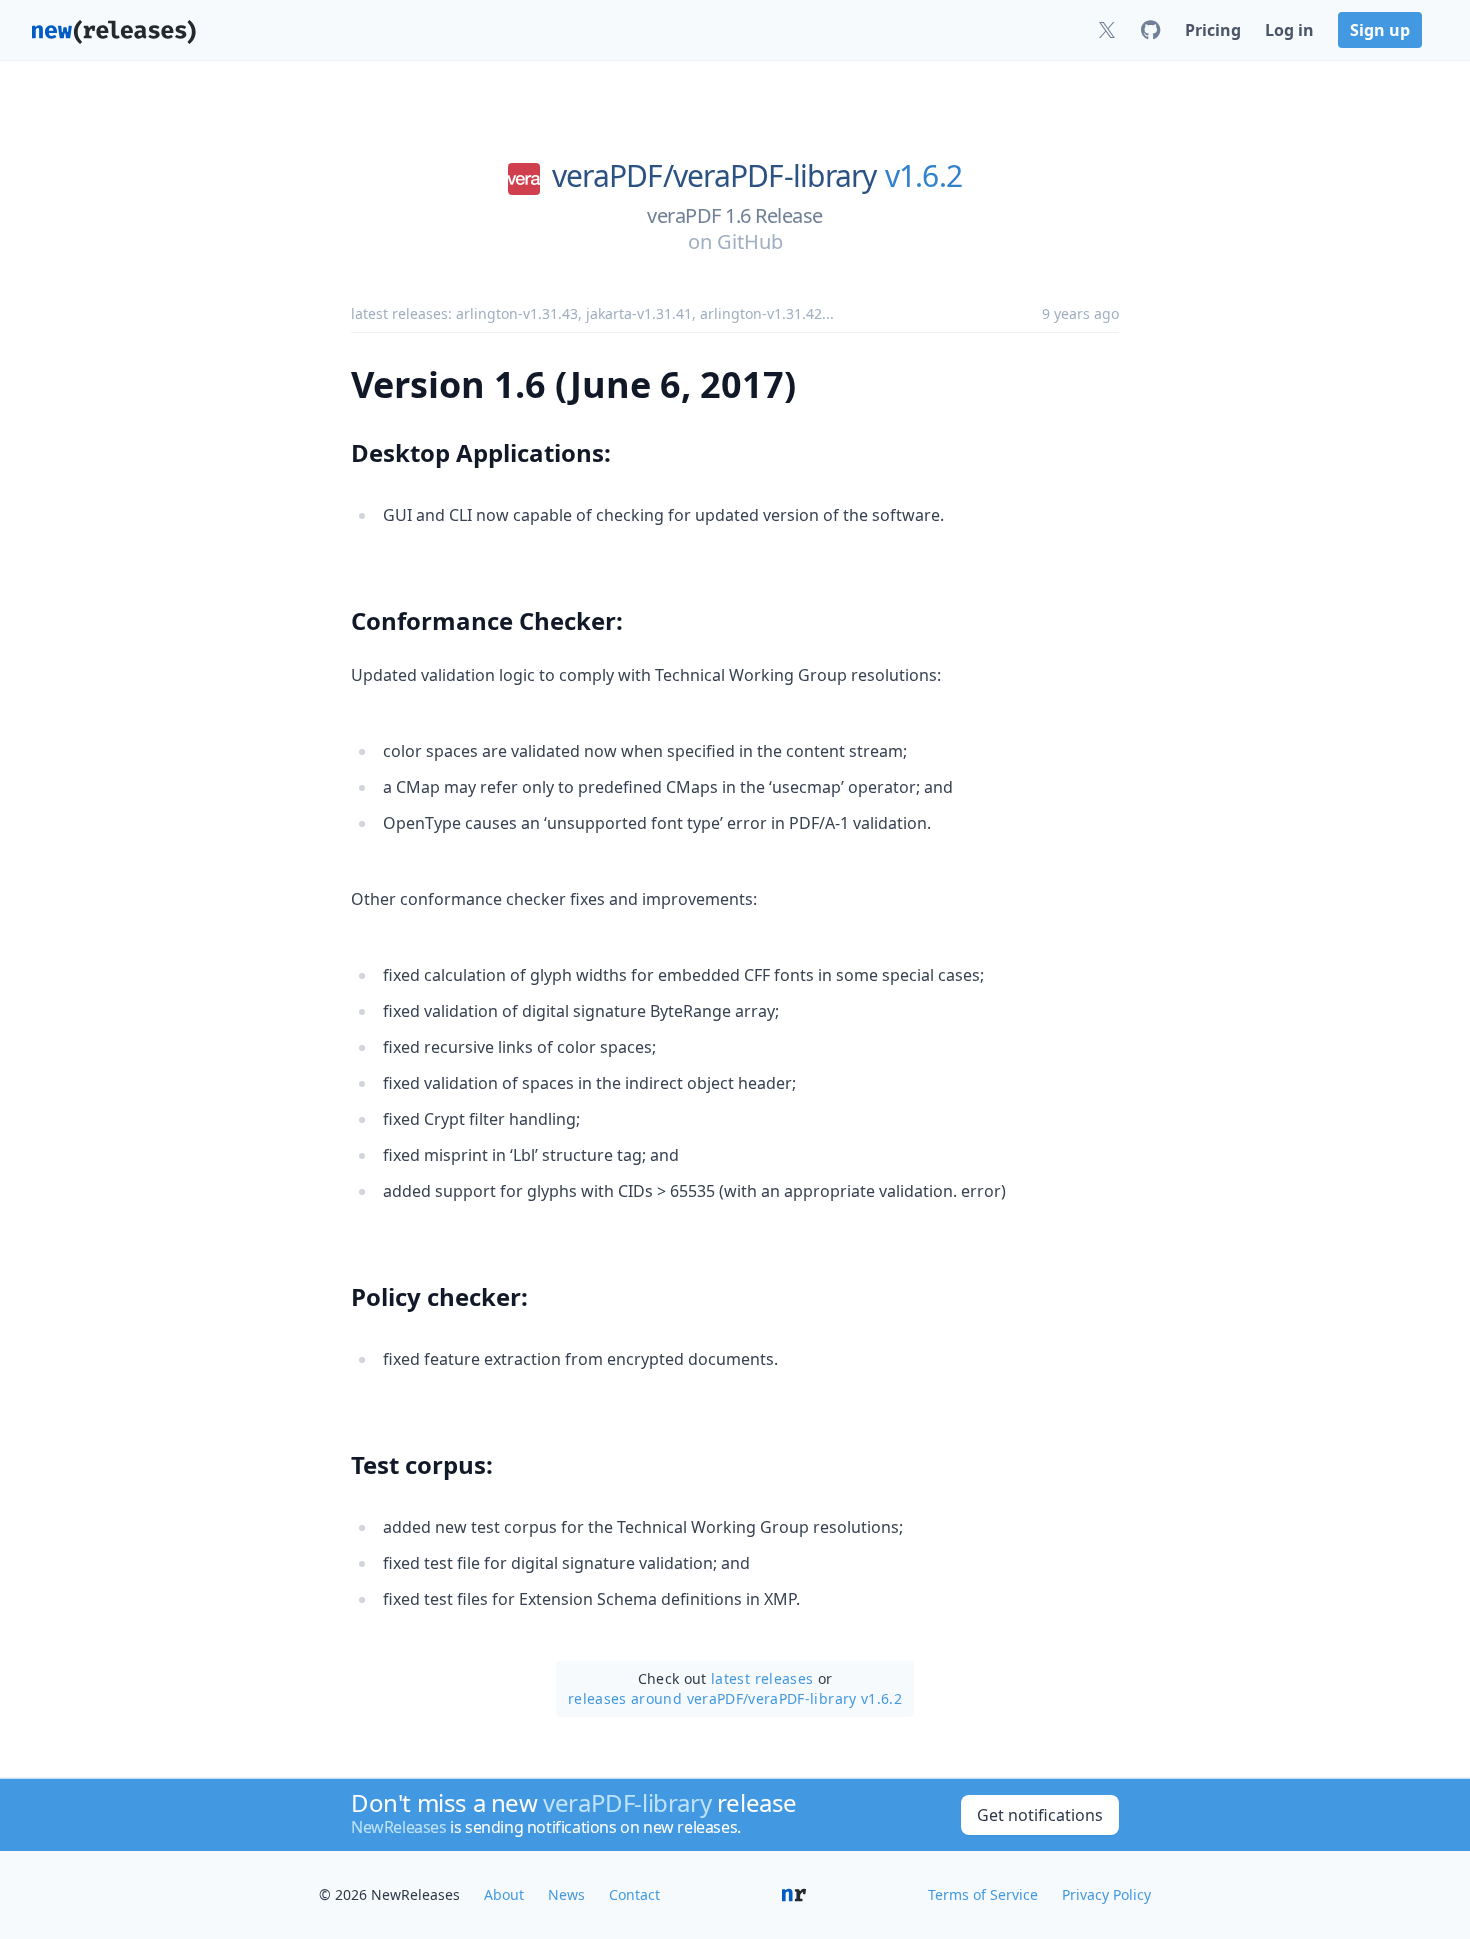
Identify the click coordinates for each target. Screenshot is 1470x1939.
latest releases (762, 1678)
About (504, 1894)
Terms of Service (983, 1894)
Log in (1289, 30)
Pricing (1213, 30)
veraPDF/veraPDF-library (714, 176)
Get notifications (1040, 1815)
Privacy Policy (1106, 1894)
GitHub (750, 241)
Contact (634, 1894)
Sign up (1380, 30)
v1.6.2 (924, 176)
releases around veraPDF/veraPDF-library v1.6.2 (735, 1698)
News (566, 1894)
